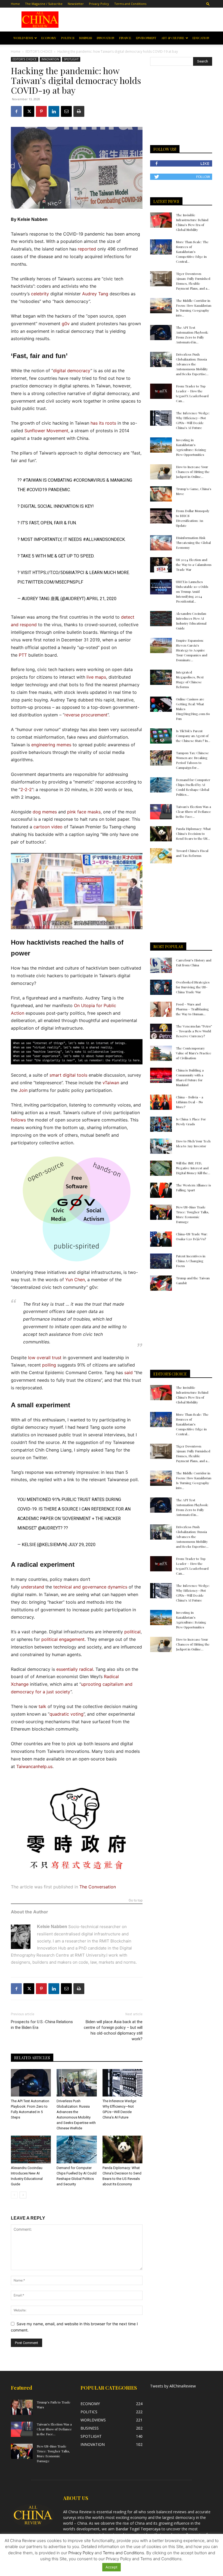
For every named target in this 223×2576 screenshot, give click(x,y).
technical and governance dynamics (90, 1587)
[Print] (79, 111)
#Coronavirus (89, 480)
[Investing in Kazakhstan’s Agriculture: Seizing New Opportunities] (161, 445)
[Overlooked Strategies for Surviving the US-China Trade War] (161, 987)
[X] (29, 111)
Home (15, 4)
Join (23, 1090)
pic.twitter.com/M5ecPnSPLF (50, 582)
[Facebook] (16, 111)
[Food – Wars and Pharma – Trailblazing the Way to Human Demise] (161, 1009)
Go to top (136, 1900)
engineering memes (51, 745)
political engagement (63, 1639)
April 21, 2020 (101, 599)
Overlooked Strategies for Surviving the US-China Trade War (193, 987)
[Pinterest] (41, 111)
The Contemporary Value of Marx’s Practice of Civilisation (194, 1053)
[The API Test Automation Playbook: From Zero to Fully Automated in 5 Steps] (31, 2083)
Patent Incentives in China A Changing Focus (191, 1261)
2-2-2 (26, 789)
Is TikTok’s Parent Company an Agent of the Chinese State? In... (193, 736)
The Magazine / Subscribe (44, 4)
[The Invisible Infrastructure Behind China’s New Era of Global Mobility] (161, 220)
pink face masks (84, 812)
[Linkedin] (54, 111)
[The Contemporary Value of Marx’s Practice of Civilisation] (161, 1053)
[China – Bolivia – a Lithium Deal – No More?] (161, 1102)
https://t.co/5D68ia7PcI (58, 573)
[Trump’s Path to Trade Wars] (22, 2407)
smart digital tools (68, 1075)
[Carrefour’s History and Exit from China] (161, 965)
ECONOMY (49, 38)
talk (42, 1706)
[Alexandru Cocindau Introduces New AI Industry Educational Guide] (31, 2149)
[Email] (66, 111)
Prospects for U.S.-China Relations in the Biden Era (42, 2025)
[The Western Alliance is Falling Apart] (161, 1190)
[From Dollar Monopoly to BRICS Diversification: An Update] (161, 516)
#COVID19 (37, 490)
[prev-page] (14, 2195)
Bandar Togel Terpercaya (138, 2529)
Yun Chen (75, 1280)
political (132, 1632)
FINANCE (125, 38)
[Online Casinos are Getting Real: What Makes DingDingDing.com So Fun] (161, 704)
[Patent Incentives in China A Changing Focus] (161, 1261)
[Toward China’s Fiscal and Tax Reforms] (161, 856)
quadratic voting (66, 1714)
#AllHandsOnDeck (104, 539)
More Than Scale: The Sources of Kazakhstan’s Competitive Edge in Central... (192, 252)
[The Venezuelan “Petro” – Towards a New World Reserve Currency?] (161, 1031)
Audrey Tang (95, 294)
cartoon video (48, 827)
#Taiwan (32, 480)
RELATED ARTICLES (32, 2058)
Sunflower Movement (46, 431)
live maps (96, 677)
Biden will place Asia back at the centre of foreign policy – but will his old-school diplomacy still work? (113, 2030)
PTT (23, 655)
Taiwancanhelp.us (34, 1766)
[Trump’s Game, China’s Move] (161, 494)
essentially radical (75, 1669)
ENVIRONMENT (146, 38)
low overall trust (45, 1358)
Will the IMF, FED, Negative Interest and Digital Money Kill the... (193, 1168)
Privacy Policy (99, 4)
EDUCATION (201, 38)
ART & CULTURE (173, 38)
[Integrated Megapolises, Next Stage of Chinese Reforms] (161, 677)
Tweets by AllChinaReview (173, 2386)
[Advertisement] (141, 20)
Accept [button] (112, 2567)
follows (18, 1120)
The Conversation (98, 1887)
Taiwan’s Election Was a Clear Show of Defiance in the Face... (193, 811)
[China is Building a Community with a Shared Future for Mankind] (161, 1075)
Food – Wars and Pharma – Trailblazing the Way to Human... (192, 1009)
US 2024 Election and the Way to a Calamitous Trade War (194, 565)
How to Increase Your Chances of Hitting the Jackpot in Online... (193, 472)
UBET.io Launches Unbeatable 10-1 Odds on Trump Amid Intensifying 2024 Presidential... (192, 591)
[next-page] (23, 2195)
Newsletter (76, 4)
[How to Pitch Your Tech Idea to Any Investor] (161, 1146)
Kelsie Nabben (32, 219)
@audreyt (49, 1528)
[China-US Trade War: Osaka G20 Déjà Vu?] (161, 1239)
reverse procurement (86, 715)
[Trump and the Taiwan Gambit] (161, 1283)
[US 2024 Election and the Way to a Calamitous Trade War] (161, 565)
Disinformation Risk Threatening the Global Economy (193, 543)
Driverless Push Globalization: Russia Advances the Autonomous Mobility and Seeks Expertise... (192, 364)
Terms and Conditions (130, 4)
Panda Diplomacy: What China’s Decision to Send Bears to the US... (193, 833)
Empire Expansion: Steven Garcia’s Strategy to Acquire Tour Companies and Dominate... (192, 650)
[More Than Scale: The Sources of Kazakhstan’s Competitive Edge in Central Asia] (161, 247)
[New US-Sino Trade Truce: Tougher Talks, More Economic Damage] (161, 1212)
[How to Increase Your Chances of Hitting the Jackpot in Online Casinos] (161, 472)
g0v (66, 324)
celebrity (40, 294)
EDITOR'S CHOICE (39, 51)
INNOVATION (106, 38)
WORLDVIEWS (23, 38)
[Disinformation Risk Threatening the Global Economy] (161, 543)
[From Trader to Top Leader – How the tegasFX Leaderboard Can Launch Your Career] (161, 391)
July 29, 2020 (82, 1545)
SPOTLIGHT (71, 59)
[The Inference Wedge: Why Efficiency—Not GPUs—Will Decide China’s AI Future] (123, 2083)
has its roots (103, 423)
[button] (208, 4)
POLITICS (68, 38)
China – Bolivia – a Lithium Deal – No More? (190, 1102)
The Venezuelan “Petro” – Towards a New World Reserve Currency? (194, 1031)
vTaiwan (111, 1083)
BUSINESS (86, 38)
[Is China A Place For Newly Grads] (161, 1124)
